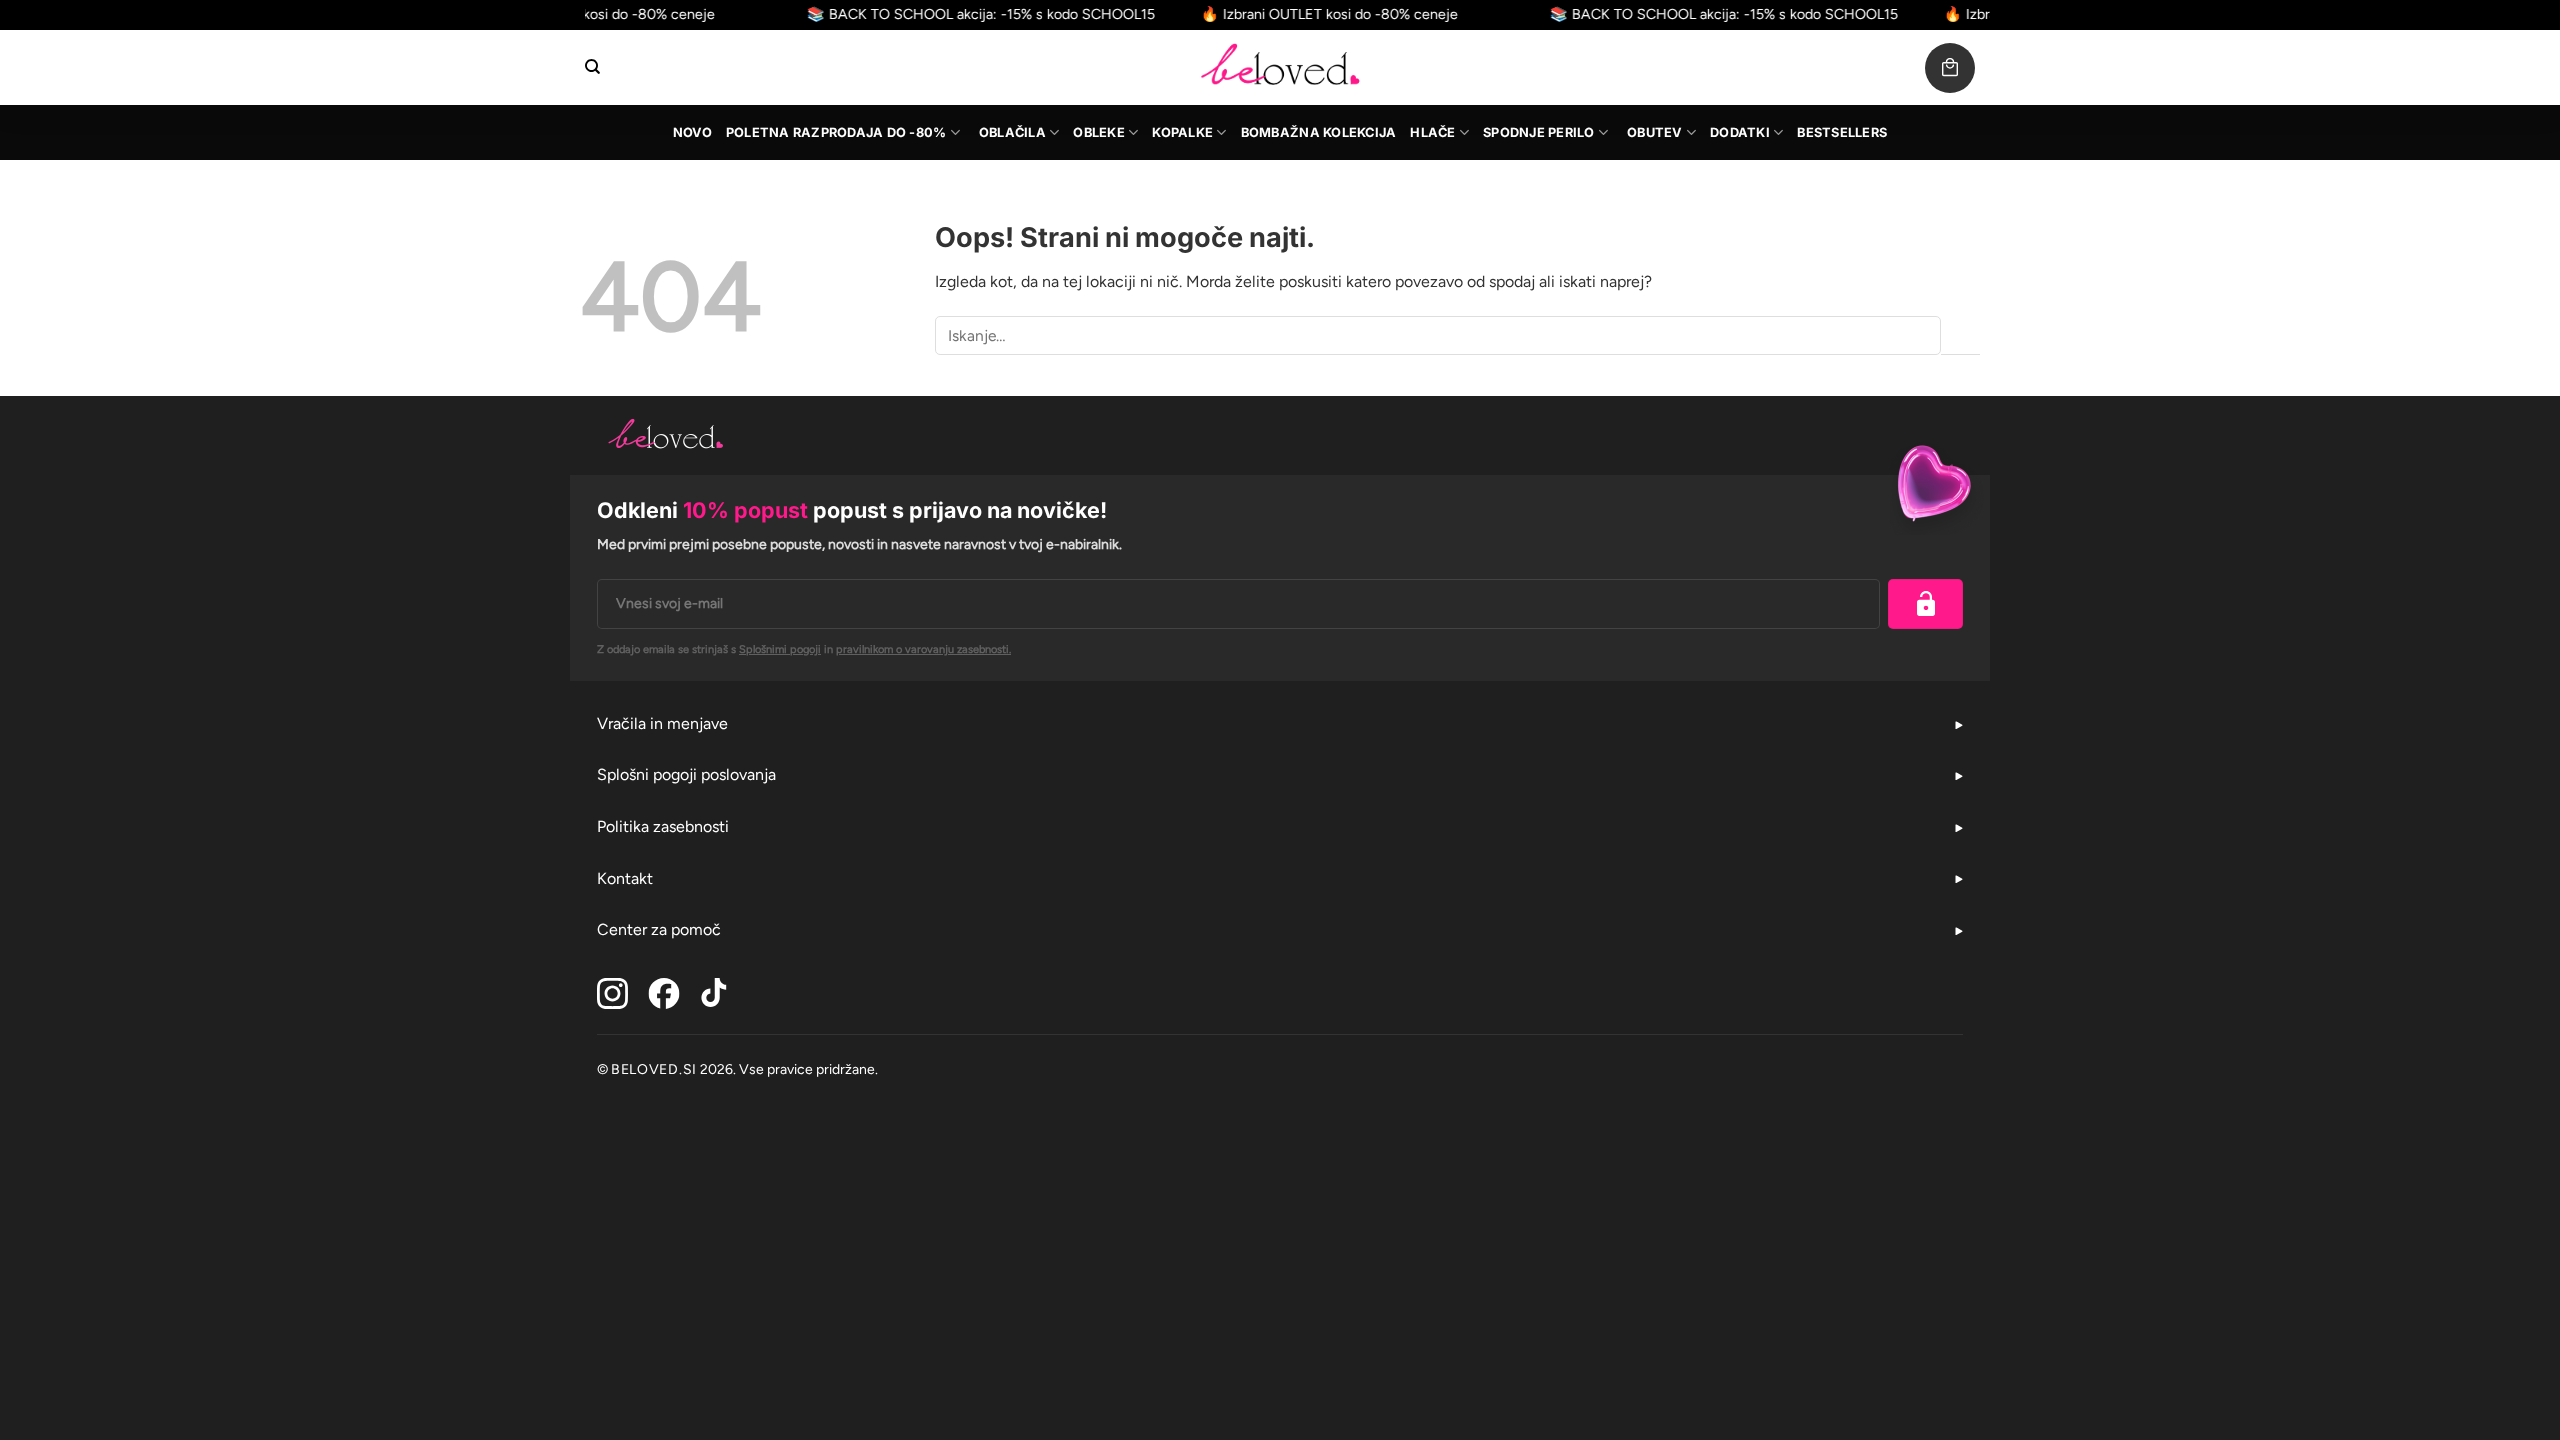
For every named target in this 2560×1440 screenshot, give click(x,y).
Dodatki (1740, 132)
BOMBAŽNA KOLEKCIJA (1319, 132)
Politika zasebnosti (663, 826)
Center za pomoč (659, 929)
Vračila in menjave (662, 723)
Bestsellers (1842, 132)
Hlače (1432, 132)
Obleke (1099, 132)
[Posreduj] (1960, 335)
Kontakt (625, 878)
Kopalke (1182, 132)
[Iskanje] (592, 67)
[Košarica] (1950, 68)
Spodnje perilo (1539, 132)
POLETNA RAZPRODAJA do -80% (836, 132)
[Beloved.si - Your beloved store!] (1280, 67)
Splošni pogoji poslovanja (686, 774)
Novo (692, 132)
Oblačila (1012, 132)
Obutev (1655, 132)
